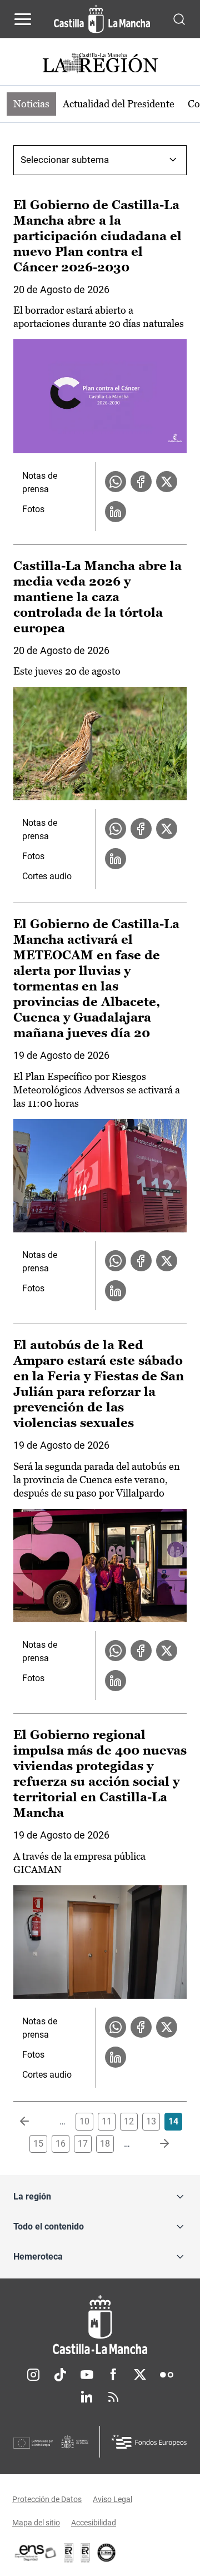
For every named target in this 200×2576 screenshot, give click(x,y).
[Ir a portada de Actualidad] (100, 64)
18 (105, 2144)
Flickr (167, 2375)
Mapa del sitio (36, 2523)
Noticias (31, 104)
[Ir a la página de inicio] (102, 19)
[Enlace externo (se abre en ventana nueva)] (86, 2553)
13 (151, 2121)
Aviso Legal (112, 2499)
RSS (113, 2397)
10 (84, 2121)
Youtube (87, 2375)
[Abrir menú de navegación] (23, 19)
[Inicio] (100, 2325)
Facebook (113, 2375)
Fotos (33, 509)
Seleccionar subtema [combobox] (65, 160)
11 (107, 2121)
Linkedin (87, 2397)
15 (38, 2144)
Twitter (140, 2375)
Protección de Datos (47, 2499)
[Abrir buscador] (179, 19)
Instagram (33, 2375)
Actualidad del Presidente (119, 104)
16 (61, 2144)
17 (83, 2144)
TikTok (60, 2375)
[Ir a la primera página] (33, 2122)
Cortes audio (47, 876)
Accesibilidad (94, 2523)
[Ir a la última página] (156, 2144)
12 (129, 2121)
